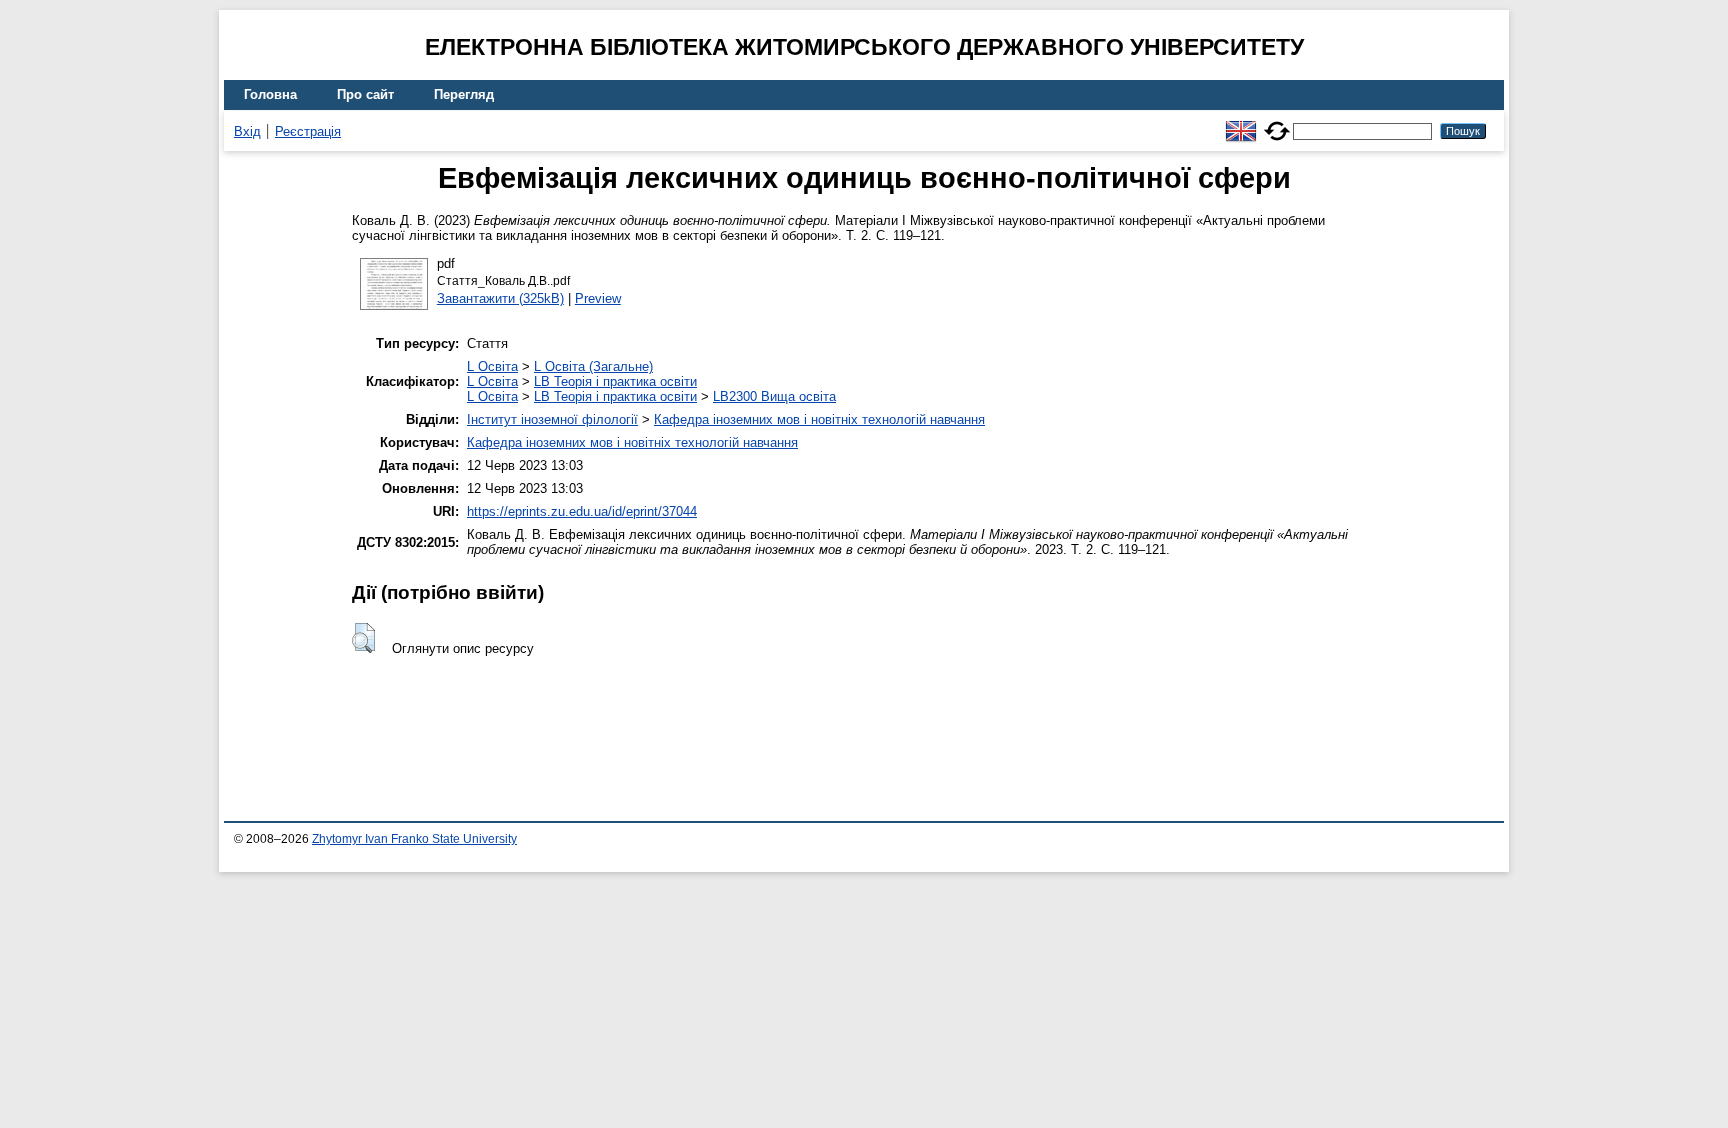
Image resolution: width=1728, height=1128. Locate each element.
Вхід (247, 131)
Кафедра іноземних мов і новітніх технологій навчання (819, 419)
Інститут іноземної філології (552, 419)
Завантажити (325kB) (500, 298)
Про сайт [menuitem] (365, 94)
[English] (1241, 122)
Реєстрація (308, 131)
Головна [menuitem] (270, 94)
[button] (363, 638)
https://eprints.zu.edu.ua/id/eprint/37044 (582, 511)
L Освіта (492, 366)
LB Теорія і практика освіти (615, 381)
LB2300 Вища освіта (774, 396)
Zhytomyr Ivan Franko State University (414, 839)
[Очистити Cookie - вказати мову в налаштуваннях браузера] (1277, 122)
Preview (598, 298)
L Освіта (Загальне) (593, 366)
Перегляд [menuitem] (464, 94)
